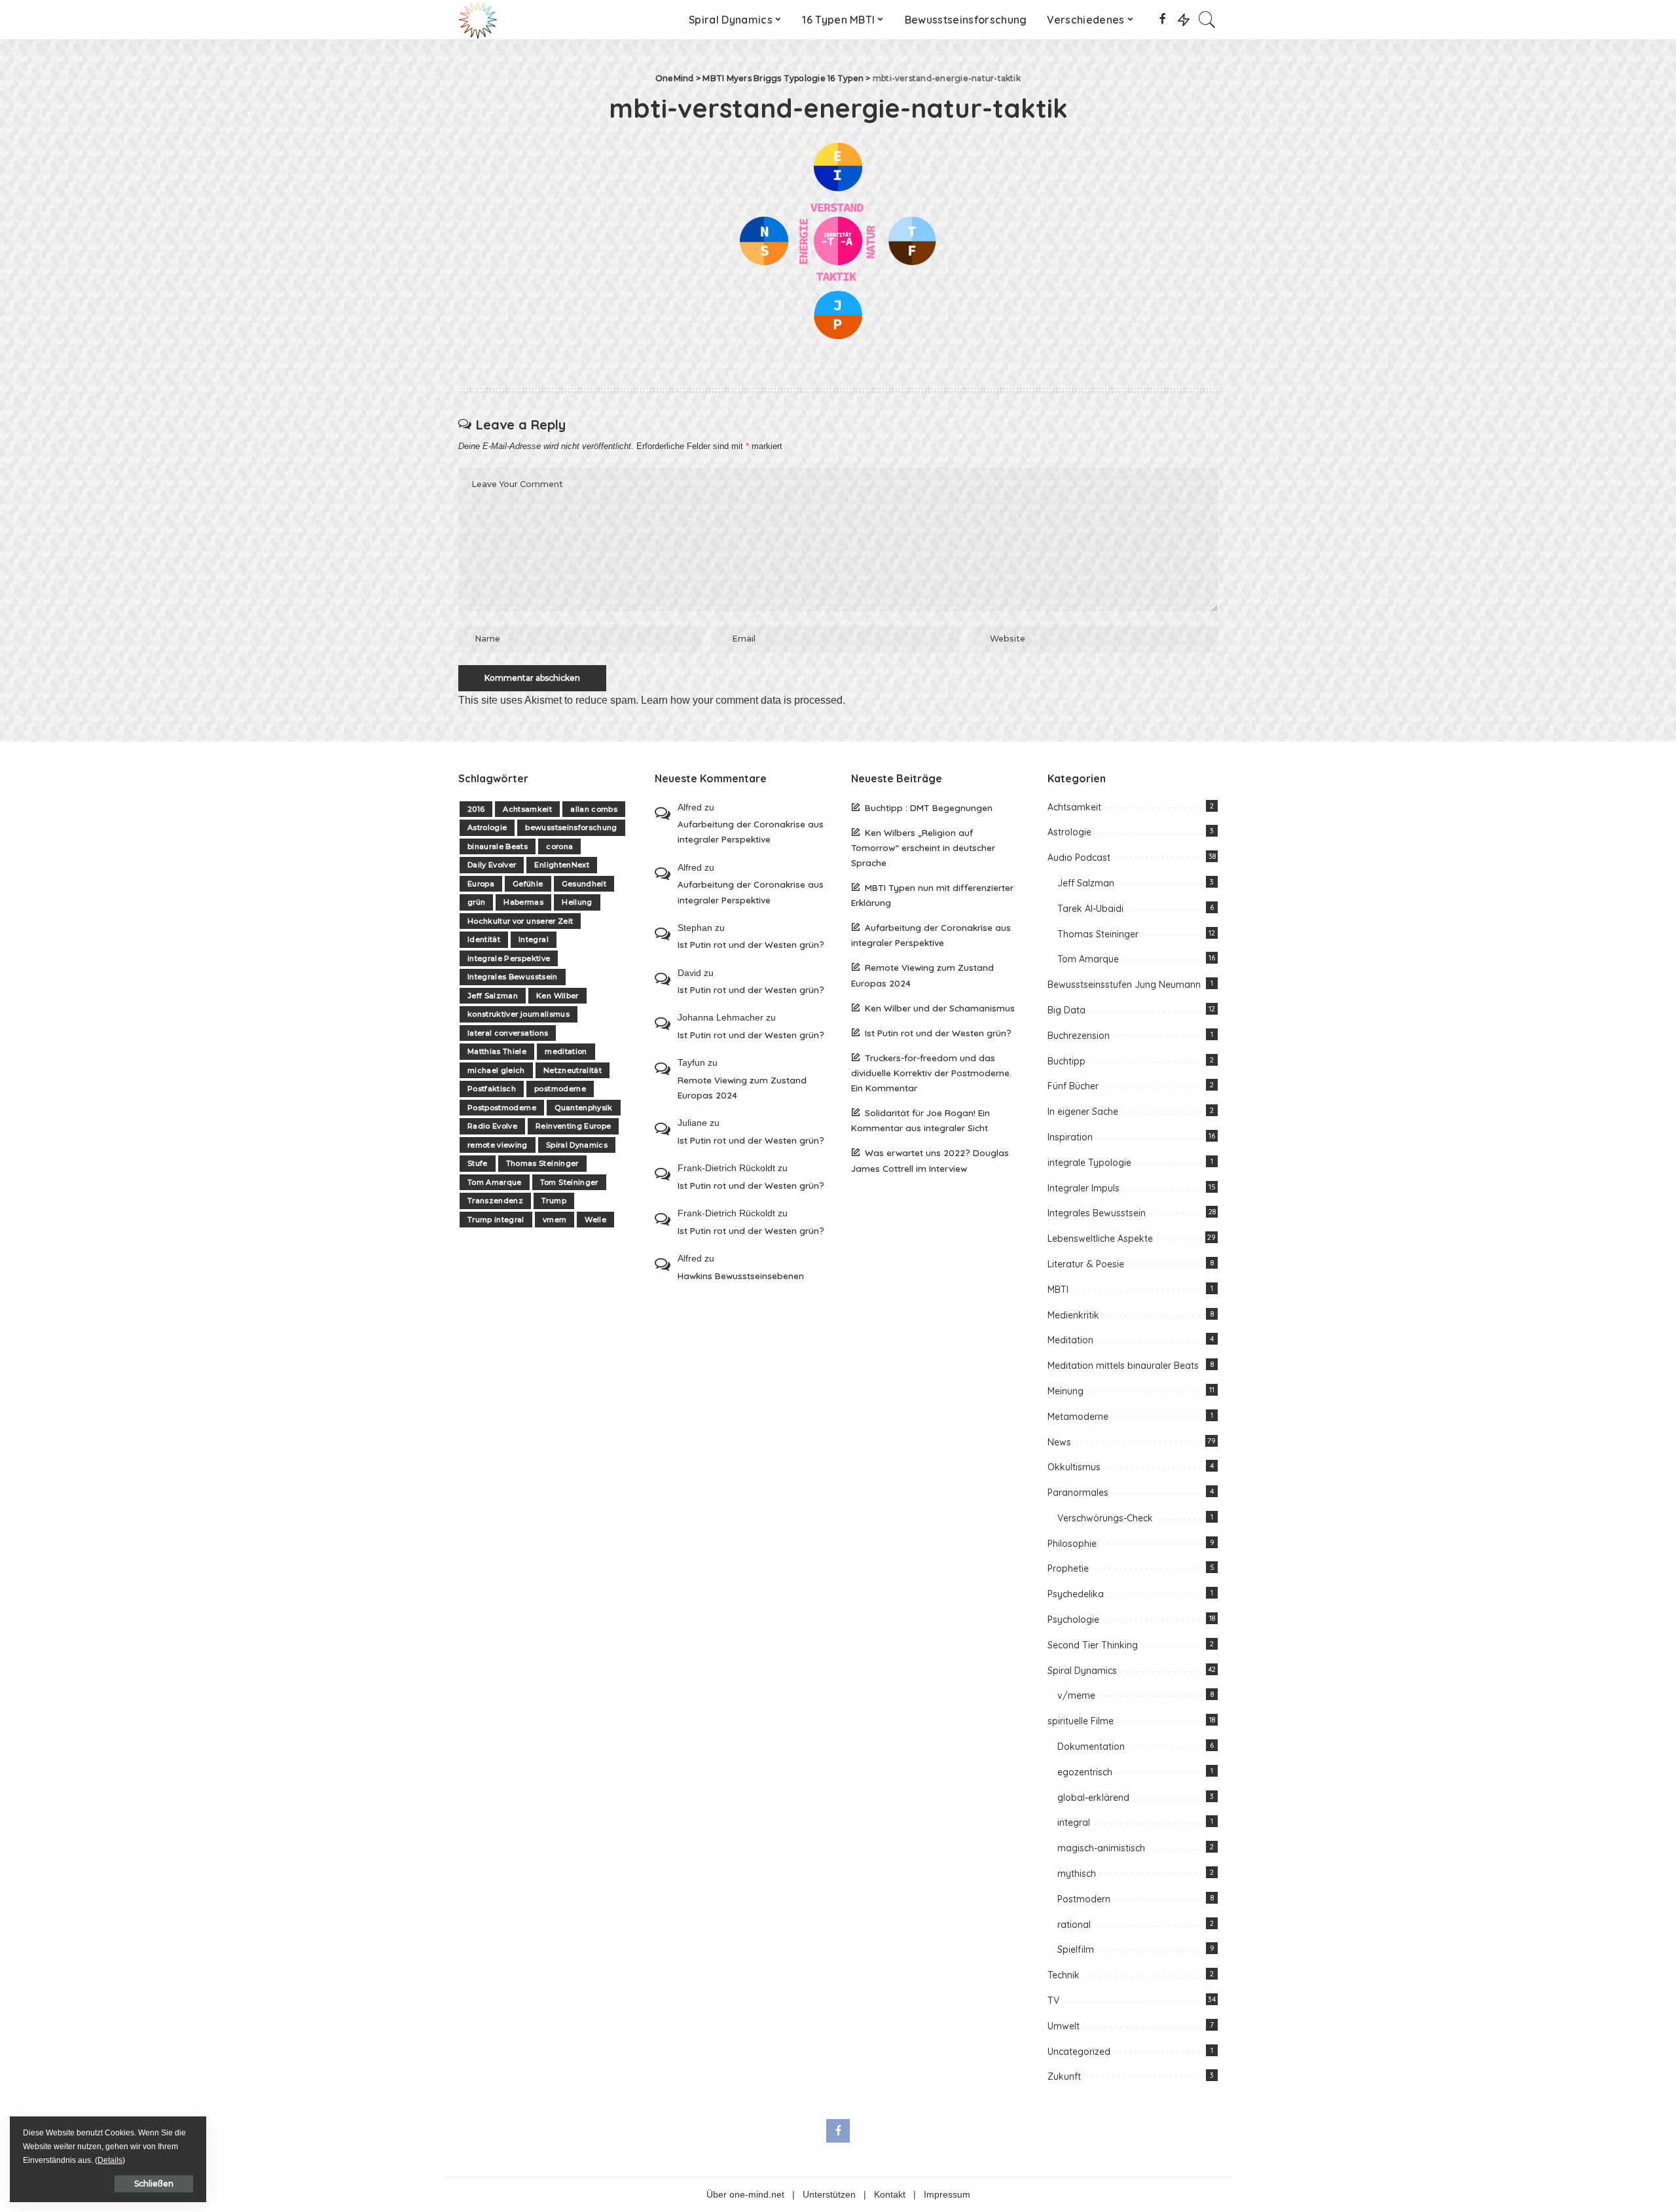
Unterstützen (829, 2195)
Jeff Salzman (493, 996)
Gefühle (528, 884)
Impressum (947, 2195)
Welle (595, 1220)
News (1059, 1442)
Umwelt (1064, 2026)
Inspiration (1070, 1137)
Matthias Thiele (497, 1051)
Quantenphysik (583, 1108)
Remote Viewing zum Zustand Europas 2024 (742, 1087)
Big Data (1066, 1010)
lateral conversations (508, 1033)
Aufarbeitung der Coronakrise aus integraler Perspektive (751, 831)
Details (110, 2160)
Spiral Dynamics (577, 1145)
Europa (481, 884)
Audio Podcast (1079, 858)
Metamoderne (1078, 1417)
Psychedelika (1076, 1594)
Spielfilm (1076, 1949)
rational (1074, 1925)
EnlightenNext (561, 865)
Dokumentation (1091, 1747)
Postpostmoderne (502, 1108)
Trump (554, 1201)
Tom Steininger (569, 1182)
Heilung (577, 902)
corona (559, 846)
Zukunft (1064, 2076)
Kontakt (890, 2195)
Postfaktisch (492, 1089)
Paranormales (1078, 1493)
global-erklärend (1093, 1798)
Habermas (523, 902)
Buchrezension (1079, 1036)
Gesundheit (584, 884)
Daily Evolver (492, 865)
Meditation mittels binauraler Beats (1123, 1366)
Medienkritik (1073, 1315)
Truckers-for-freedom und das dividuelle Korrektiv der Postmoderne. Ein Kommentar (931, 1073)
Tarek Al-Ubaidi (1090, 909)
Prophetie (1068, 1568)
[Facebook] (1162, 20)
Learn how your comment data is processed (742, 700)
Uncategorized (1079, 2052)
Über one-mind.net (745, 2195)
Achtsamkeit (527, 809)
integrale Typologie (1089, 1163)
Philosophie (1072, 1544)
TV (1053, 2001)
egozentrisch (1085, 1772)
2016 (476, 809)
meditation (566, 1051)
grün (476, 902)
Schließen (154, 2184)
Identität (484, 939)
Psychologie (1073, 1620)
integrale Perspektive (509, 958)
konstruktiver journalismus (519, 1014)
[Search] (1207, 20)
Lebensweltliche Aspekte (1100, 1239)
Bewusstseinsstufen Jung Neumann (1124, 985)
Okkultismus (1074, 1467)
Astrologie (487, 827)
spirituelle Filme (1081, 1721)
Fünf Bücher (1073, 1086)
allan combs (594, 809)
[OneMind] (478, 20)
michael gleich (496, 1070)
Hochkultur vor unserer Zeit (520, 921)
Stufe (478, 1163)
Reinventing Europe (573, 1126)
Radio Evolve (492, 1126)
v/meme (1076, 1695)
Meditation (1070, 1340)
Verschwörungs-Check (1105, 1518)
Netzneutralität (573, 1070)
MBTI (1058, 1290)
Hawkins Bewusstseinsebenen (741, 1276)
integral (1074, 1822)
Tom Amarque (495, 1182)
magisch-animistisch (1101, 1848)
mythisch (1077, 1874)
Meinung (1066, 1391)
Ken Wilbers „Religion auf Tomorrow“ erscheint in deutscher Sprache (923, 847)
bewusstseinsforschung (571, 827)
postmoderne (560, 1089)
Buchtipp (1066, 1061)
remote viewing (498, 1145)
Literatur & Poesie (1086, 1264)
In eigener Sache (1083, 1112)
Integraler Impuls (1084, 1188)
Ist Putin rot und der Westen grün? (751, 944)
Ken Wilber (557, 996)
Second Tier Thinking (1093, 1645)
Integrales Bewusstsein (513, 977)
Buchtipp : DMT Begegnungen (929, 807)
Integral (534, 939)
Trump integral (496, 1220)
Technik (1064, 1975)
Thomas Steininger (542, 1163)
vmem (555, 1220)
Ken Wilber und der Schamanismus (940, 1008)
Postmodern (1084, 1899)
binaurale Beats (498, 846)
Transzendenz (495, 1201)
